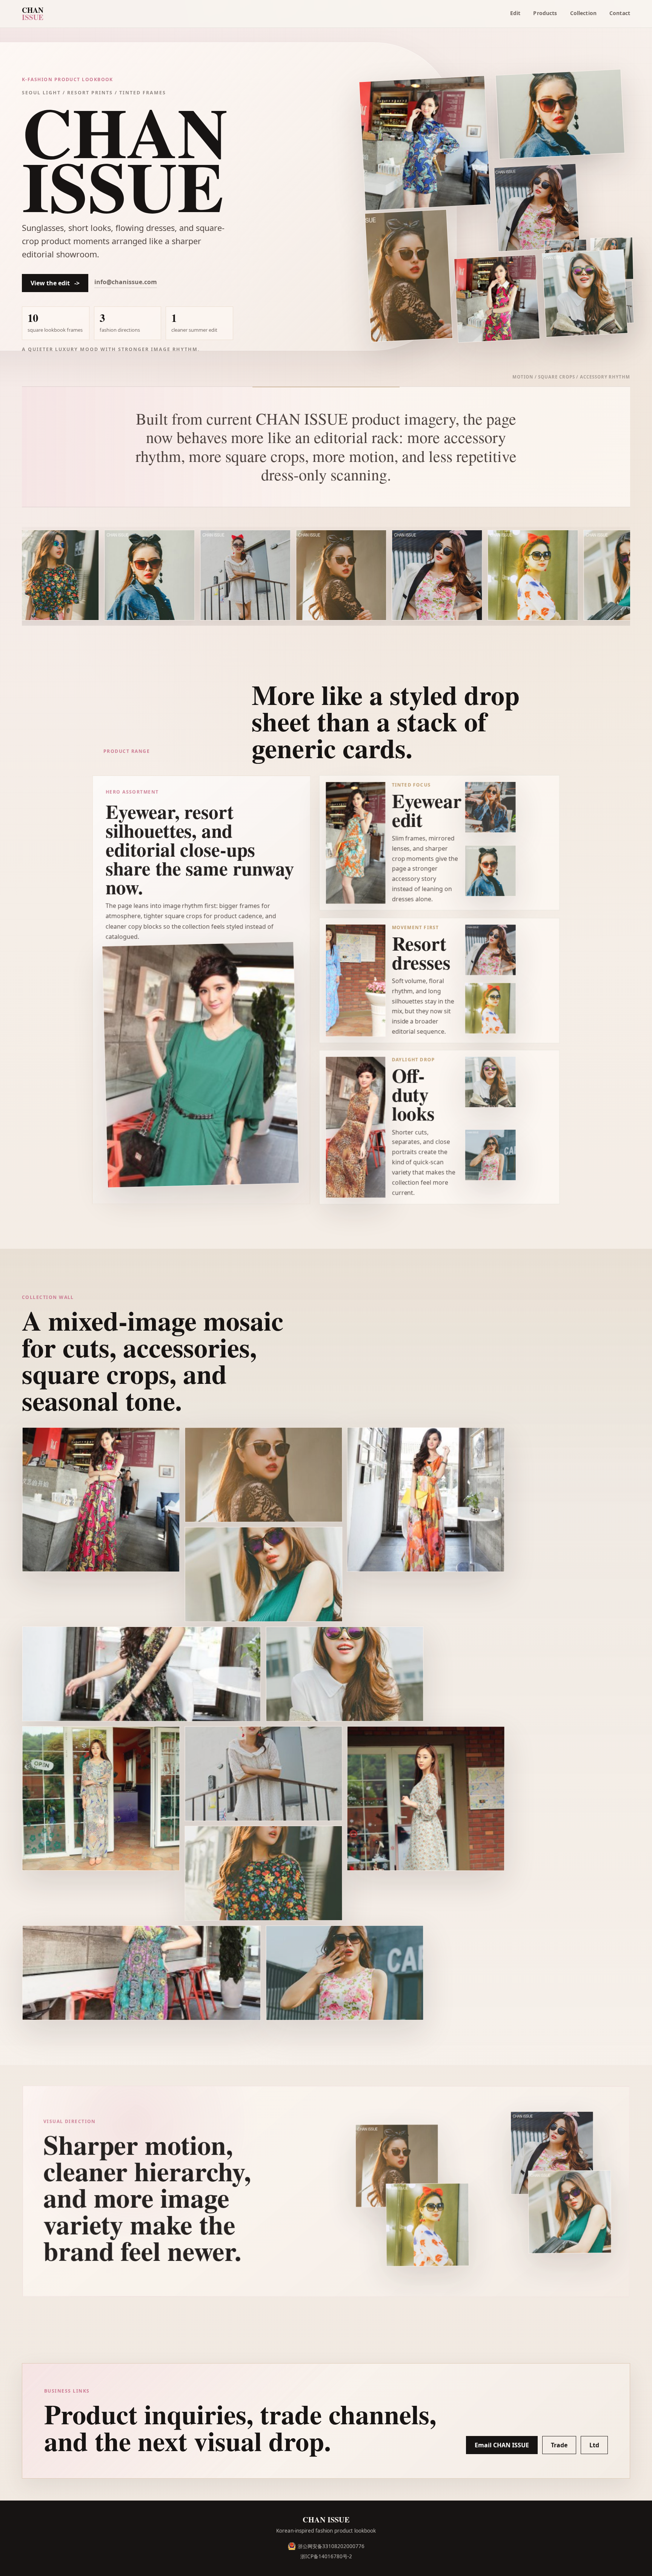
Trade (559, 2445)
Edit (515, 13)
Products (545, 13)
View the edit (55, 283)
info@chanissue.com (126, 282)
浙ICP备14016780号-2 (326, 2556)
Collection (583, 13)
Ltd (594, 2445)
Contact (620, 13)
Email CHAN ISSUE (502, 2445)
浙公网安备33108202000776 (331, 2546)
